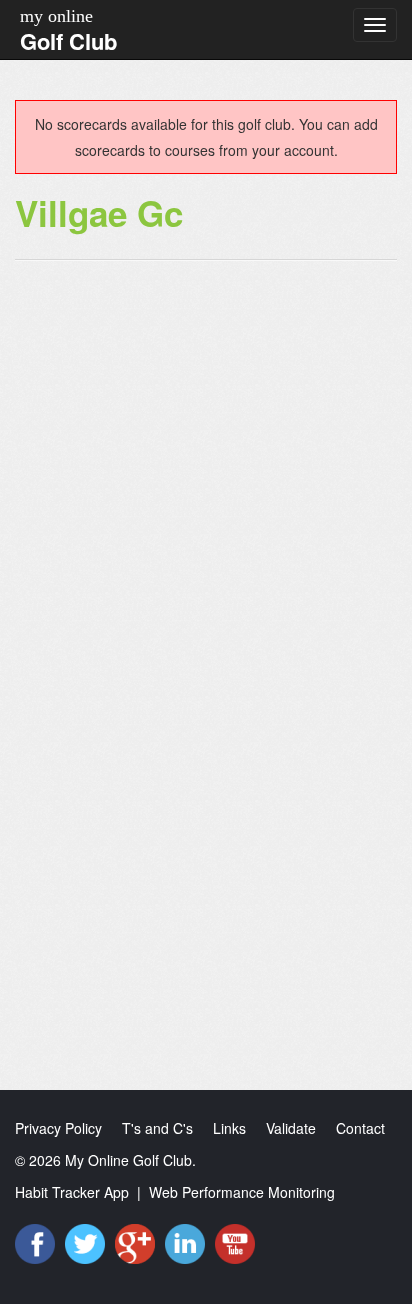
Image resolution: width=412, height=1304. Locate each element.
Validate (291, 1128)
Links (229, 1128)
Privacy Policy (58, 1128)
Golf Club (68, 41)
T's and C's (157, 1128)
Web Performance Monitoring (242, 1192)
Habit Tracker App (72, 1192)
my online (56, 16)
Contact (360, 1128)
